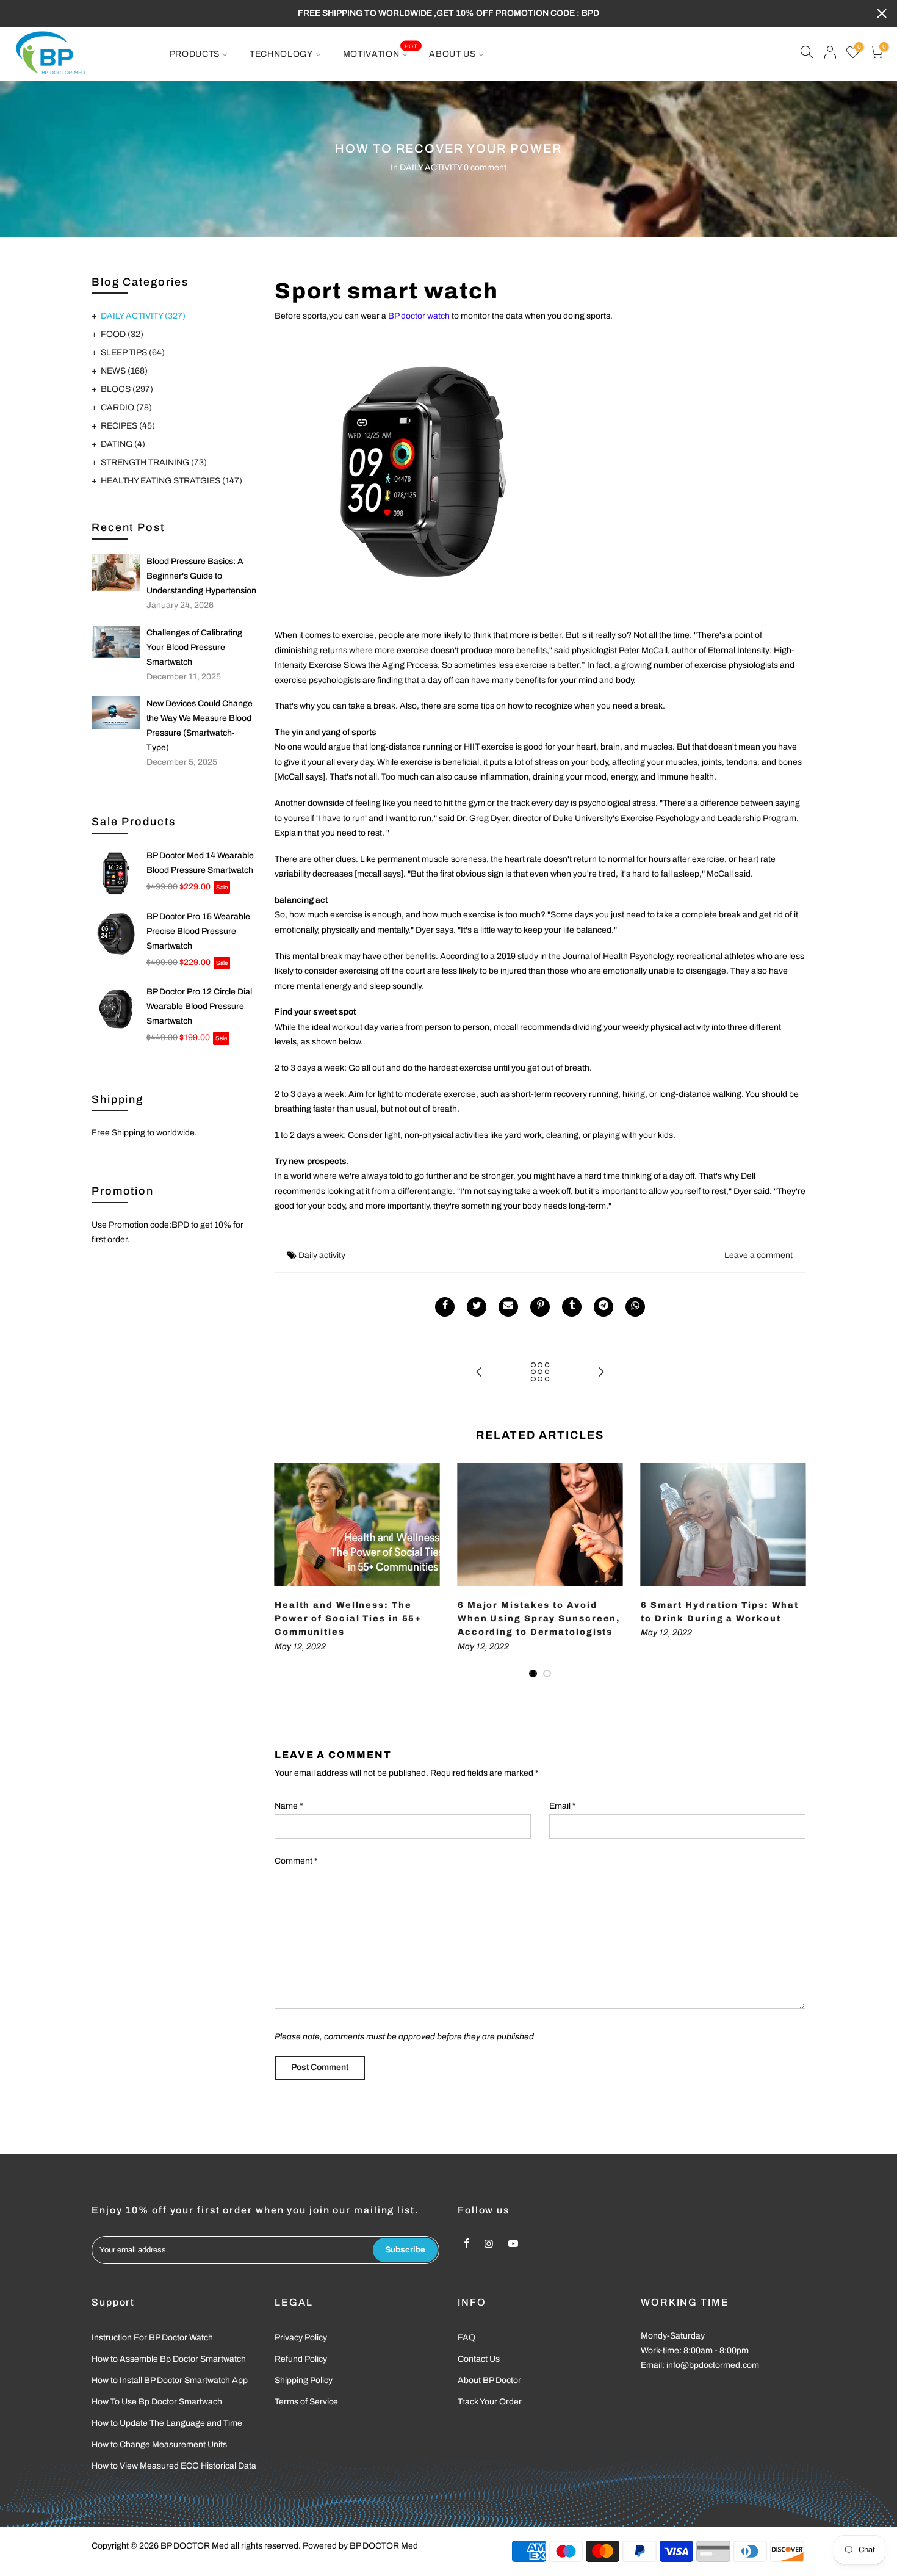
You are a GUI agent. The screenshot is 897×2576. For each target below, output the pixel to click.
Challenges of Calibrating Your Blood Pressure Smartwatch (194, 647)
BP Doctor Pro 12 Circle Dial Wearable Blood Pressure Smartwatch (199, 1006)
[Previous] (287, 1571)
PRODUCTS (195, 54)
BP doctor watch (419, 316)
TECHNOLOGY (281, 54)
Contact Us (479, 2359)
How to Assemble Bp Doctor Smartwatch (169, 2359)
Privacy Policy (301, 2338)
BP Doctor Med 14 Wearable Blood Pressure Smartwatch (200, 863)
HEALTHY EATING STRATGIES (171, 481)
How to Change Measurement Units (159, 2444)
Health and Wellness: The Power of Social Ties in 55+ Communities (348, 1619)
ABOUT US (452, 54)
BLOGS (127, 389)
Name (289, 1806)
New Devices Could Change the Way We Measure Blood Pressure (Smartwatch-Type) (200, 725)
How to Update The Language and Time (167, 2423)
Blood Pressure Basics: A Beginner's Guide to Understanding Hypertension (201, 576)
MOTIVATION (380, 51)
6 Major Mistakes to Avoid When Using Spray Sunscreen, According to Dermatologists (539, 1619)
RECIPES (128, 426)
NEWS (124, 371)
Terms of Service (306, 2402)
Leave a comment (758, 1255)
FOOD (122, 334)
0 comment (485, 168)
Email (563, 1806)
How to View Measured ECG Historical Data (174, 2466)
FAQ (467, 2338)
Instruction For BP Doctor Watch (152, 2338)
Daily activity (322, 1255)
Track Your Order (490, 2402)
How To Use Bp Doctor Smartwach (157, 2402)
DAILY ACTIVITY (431, 168)
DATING (123, 444)
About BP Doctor (489, 2380)
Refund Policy (301, 2359)
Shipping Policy (304, 2380)
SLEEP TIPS (133, 353)
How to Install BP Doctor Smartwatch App (170, 2380)
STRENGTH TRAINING (154, 462)
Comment (296, 1861)
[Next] (793, 1571)
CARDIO (126, 407)
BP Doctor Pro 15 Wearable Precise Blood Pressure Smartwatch (198, 931)
